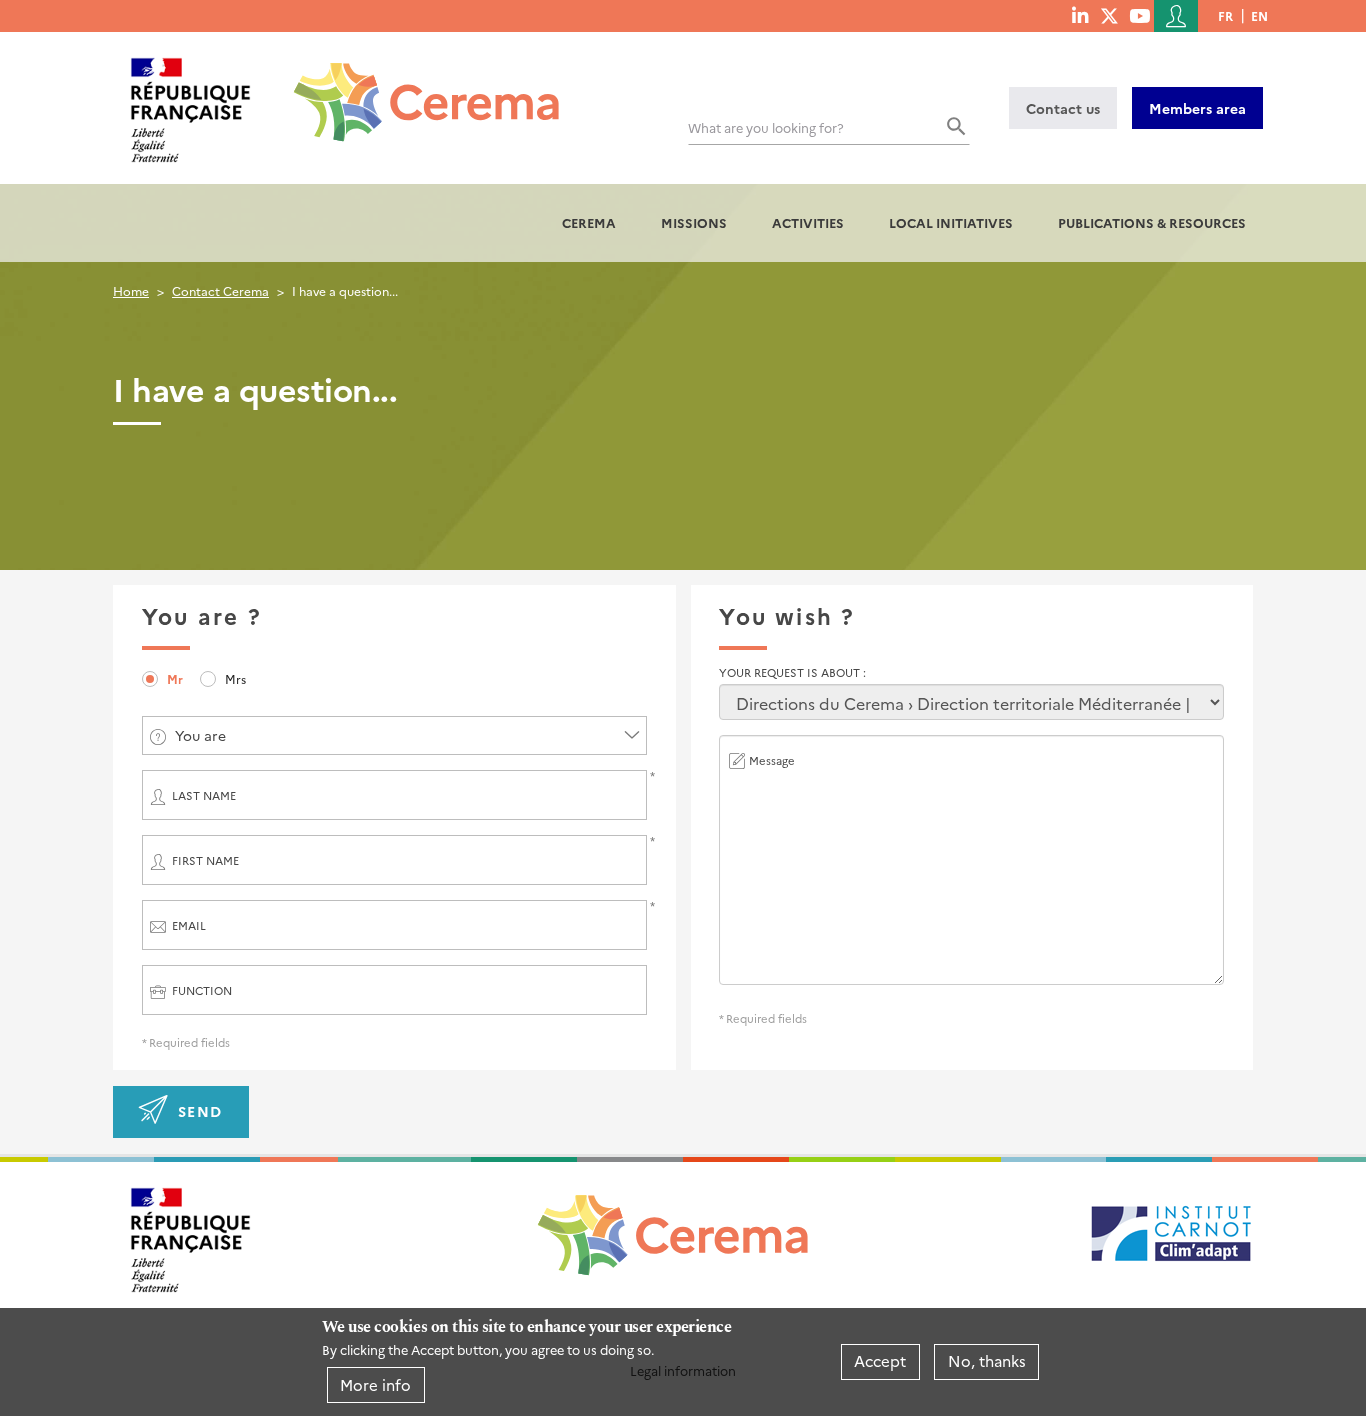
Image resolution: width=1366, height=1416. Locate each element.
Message (772, 760)
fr (1225, 15)
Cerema (589, 222)
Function (202, 990)
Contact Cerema (220, 290)
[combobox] (394, 735)
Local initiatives (951, 222)
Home (131, 290)
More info (375, 1384)
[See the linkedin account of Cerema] (1080, 15)
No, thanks (987, 1361)
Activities (808, 222)
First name (205, 860)
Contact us (1063, 108)
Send (200, 1111)
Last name (204, 795)
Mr (175, 678)
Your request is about (791, 672)
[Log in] (1176, 16)
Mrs (235, 678)
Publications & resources (1152, 222)
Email (189, 925)
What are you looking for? (766, 127)
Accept (880, 1361)
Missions (694, 222)
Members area (1197, 108)
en (1259, 15)
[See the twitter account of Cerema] (1109, 15)
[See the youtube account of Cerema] (1139, 15)
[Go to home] (414, 87)
